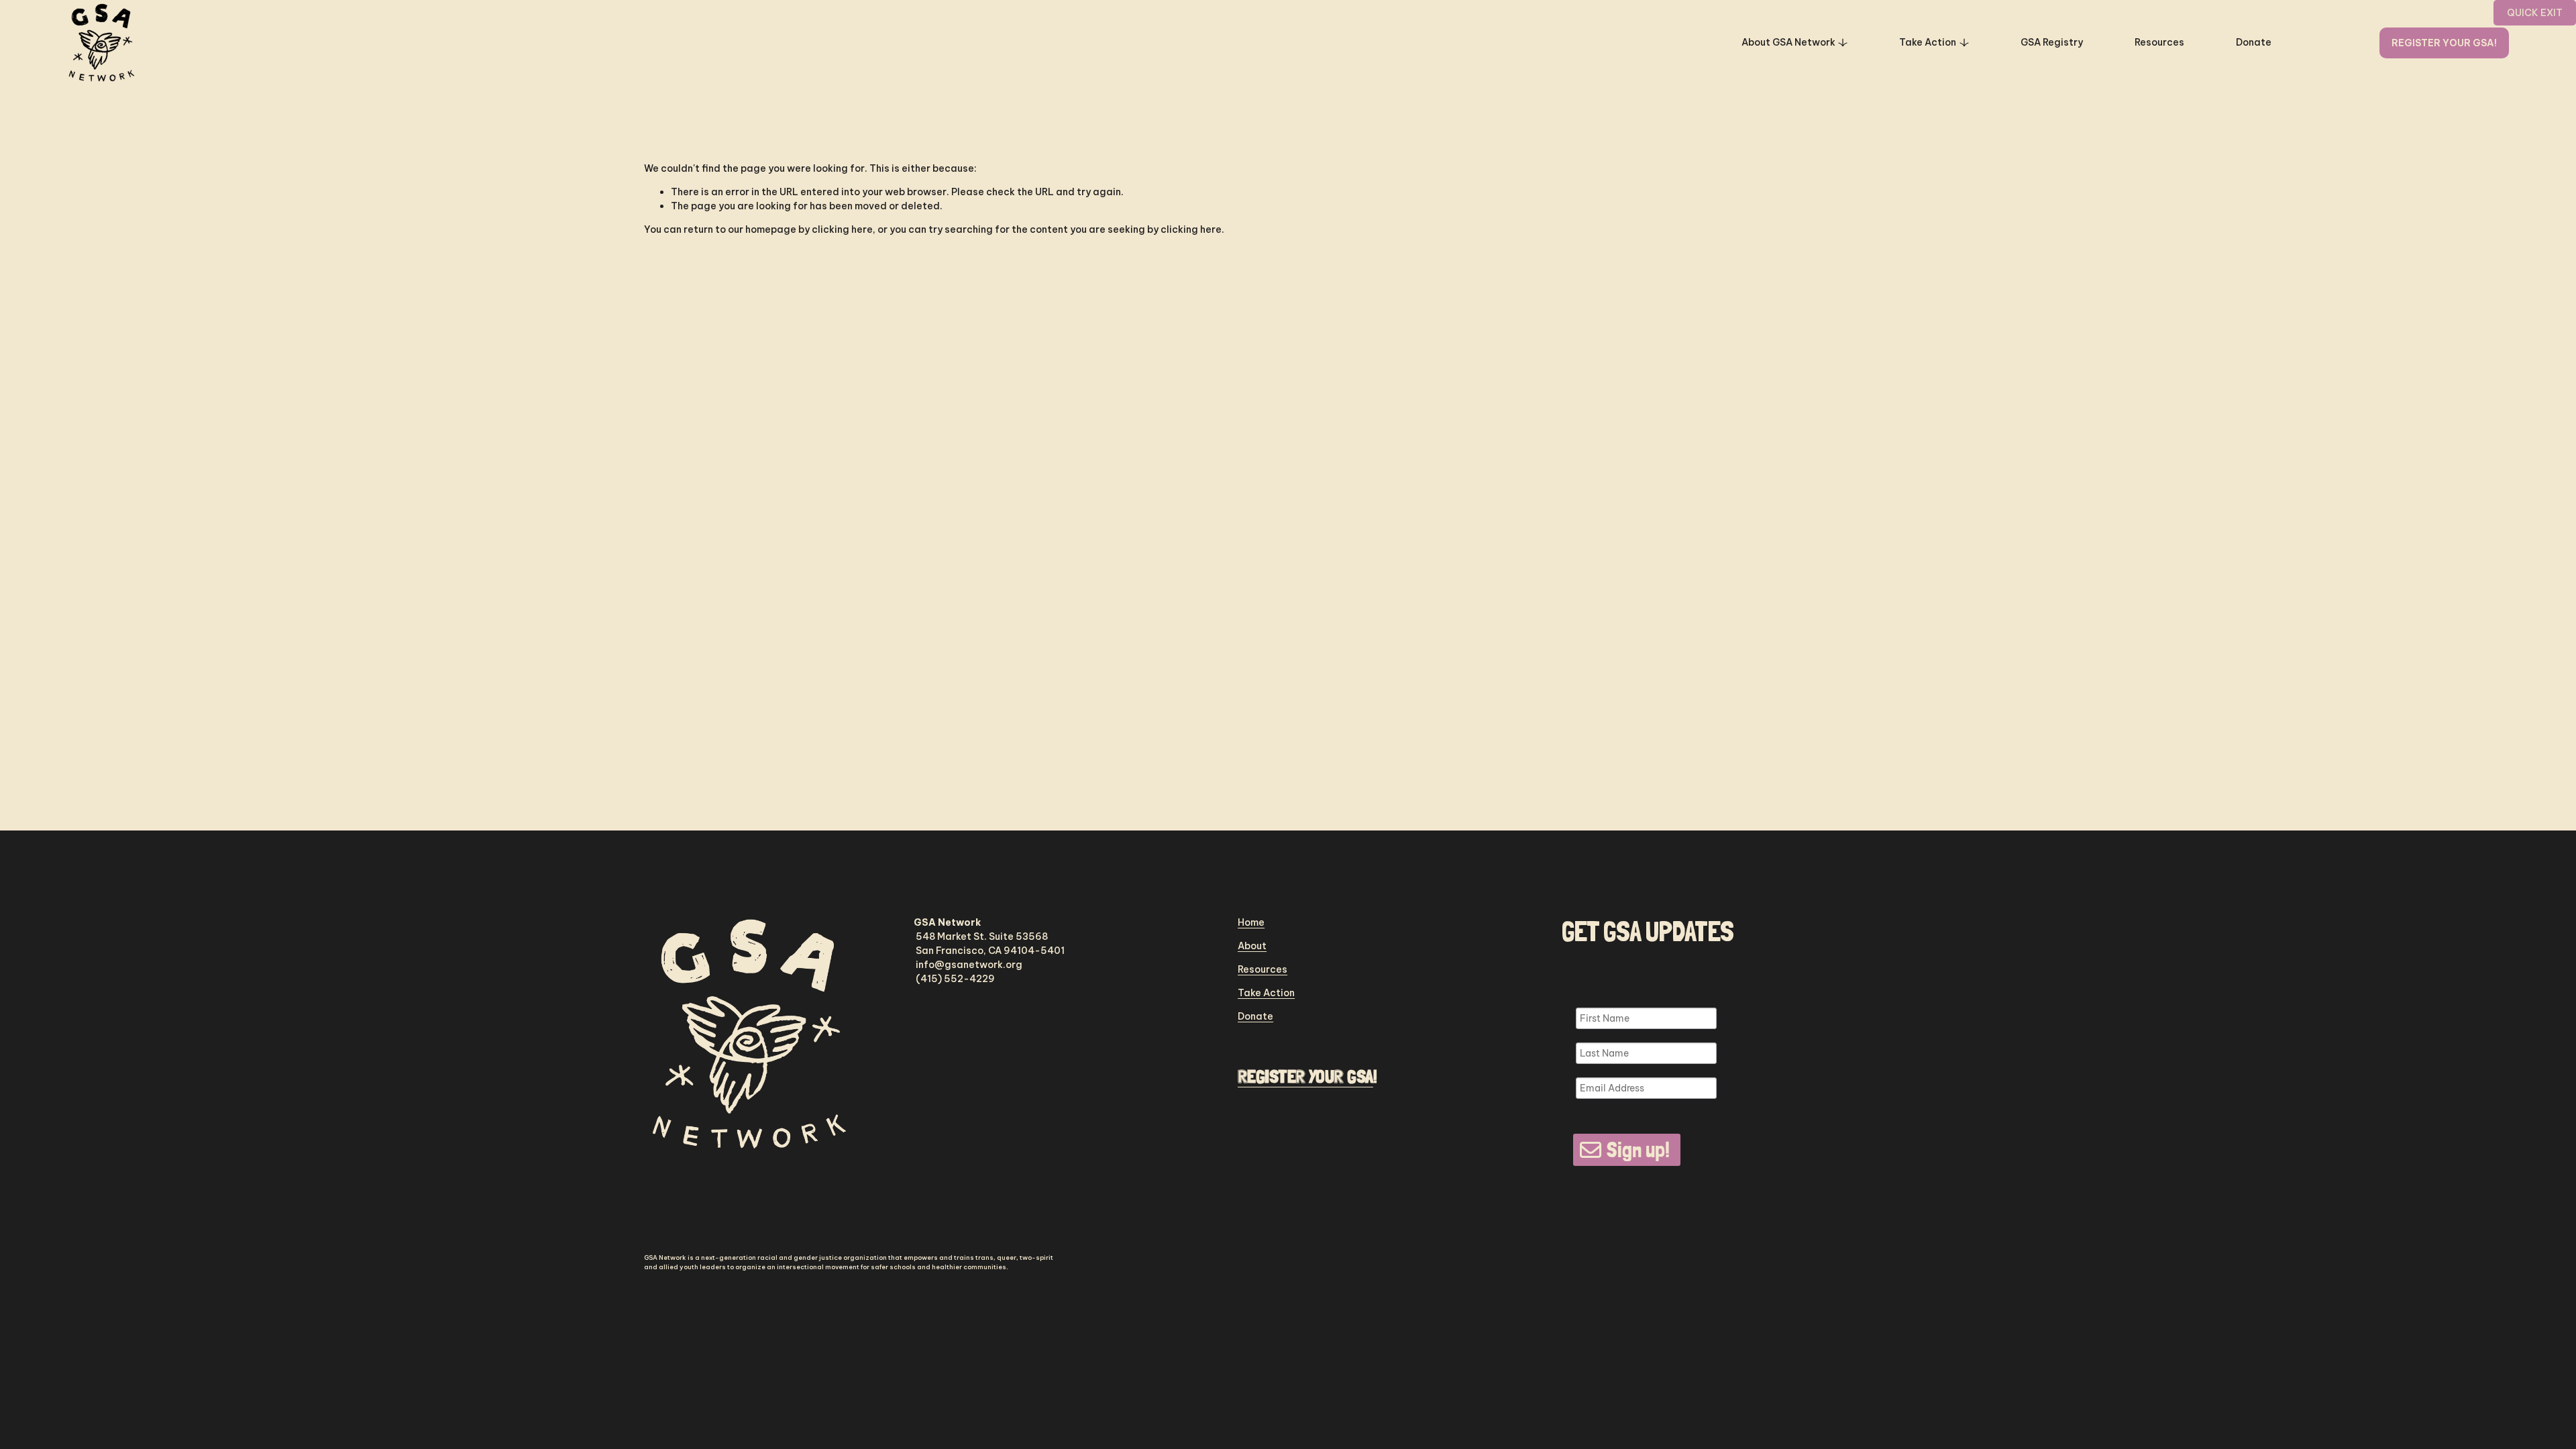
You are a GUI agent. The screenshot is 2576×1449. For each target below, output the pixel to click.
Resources (2159, 42)
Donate (2254, 42)
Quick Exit (2535, 13)
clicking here (842, 229)
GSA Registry (2052, 42)
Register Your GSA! (2444, 43)
